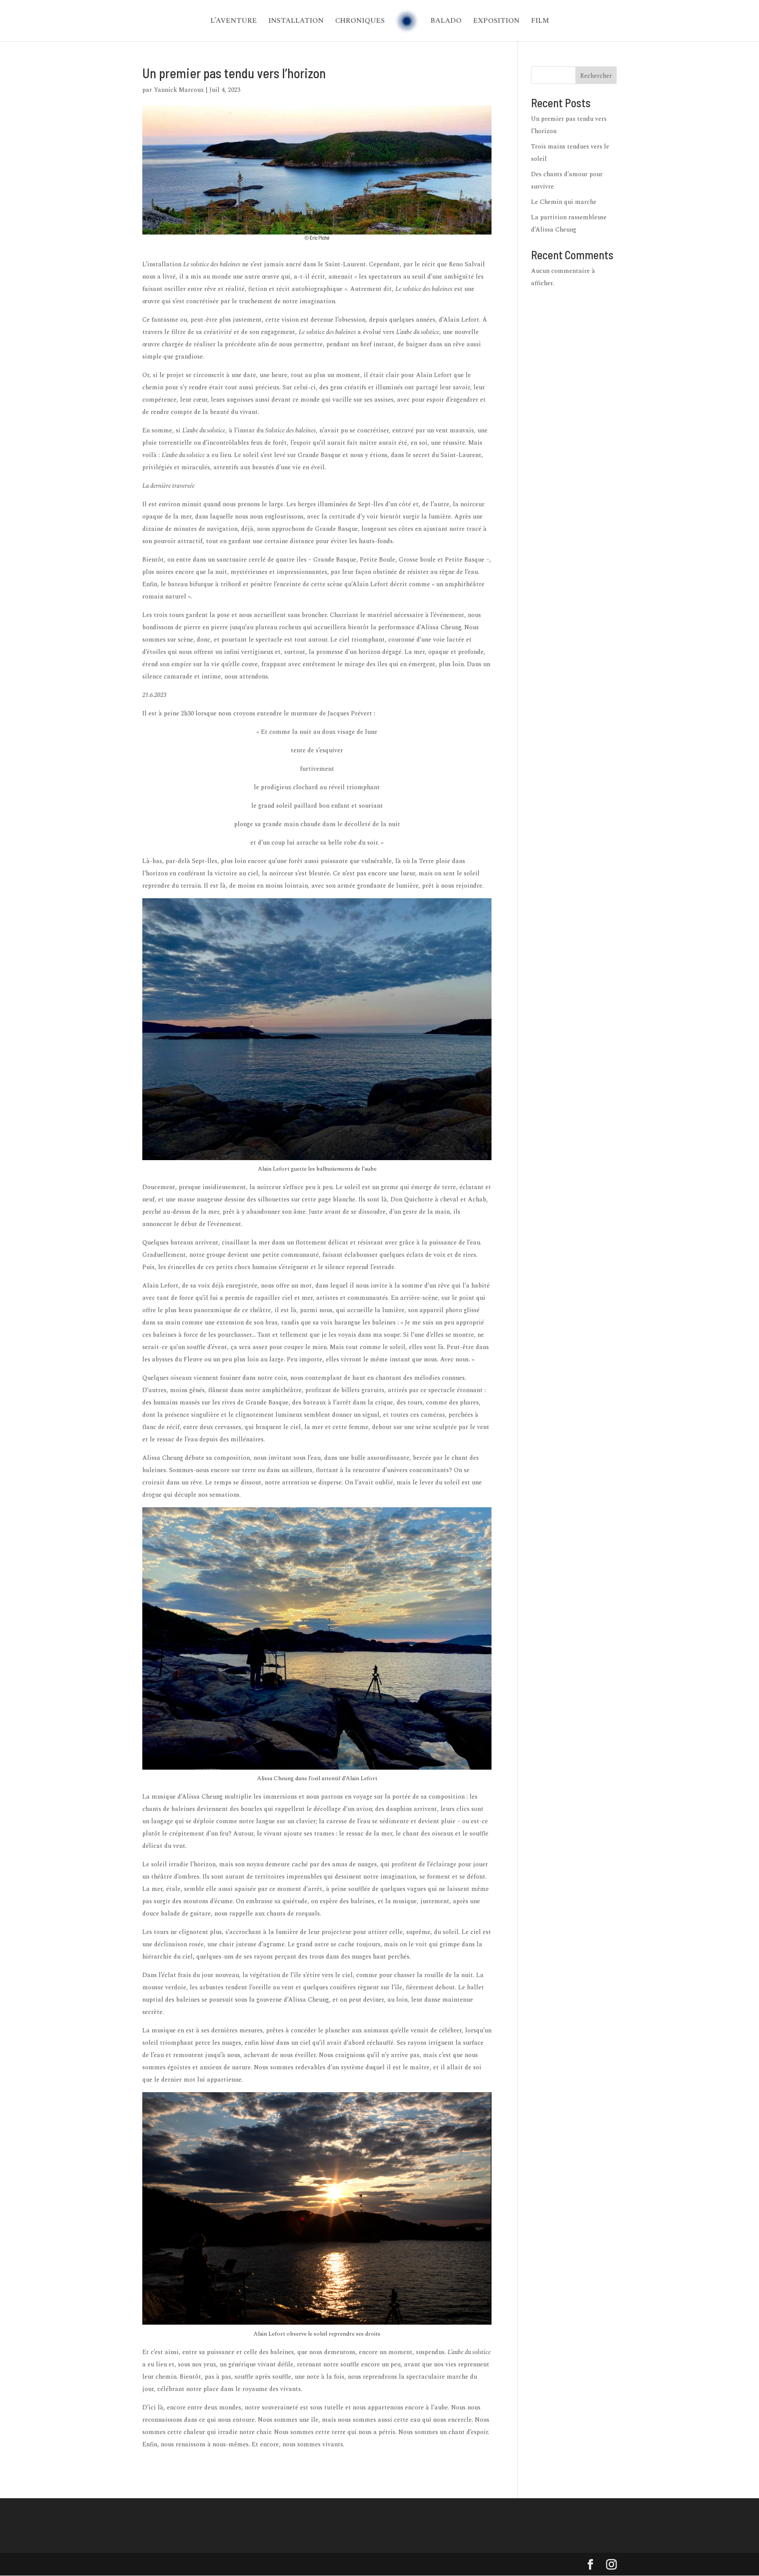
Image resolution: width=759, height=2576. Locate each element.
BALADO (446, 22)
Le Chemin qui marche (564, 202)
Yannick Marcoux (179, 90)
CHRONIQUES (360, 22)
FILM (540, 22)
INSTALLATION (296, 22)
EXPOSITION (496, 22)
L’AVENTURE (234, 22)
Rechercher (596, 76)
